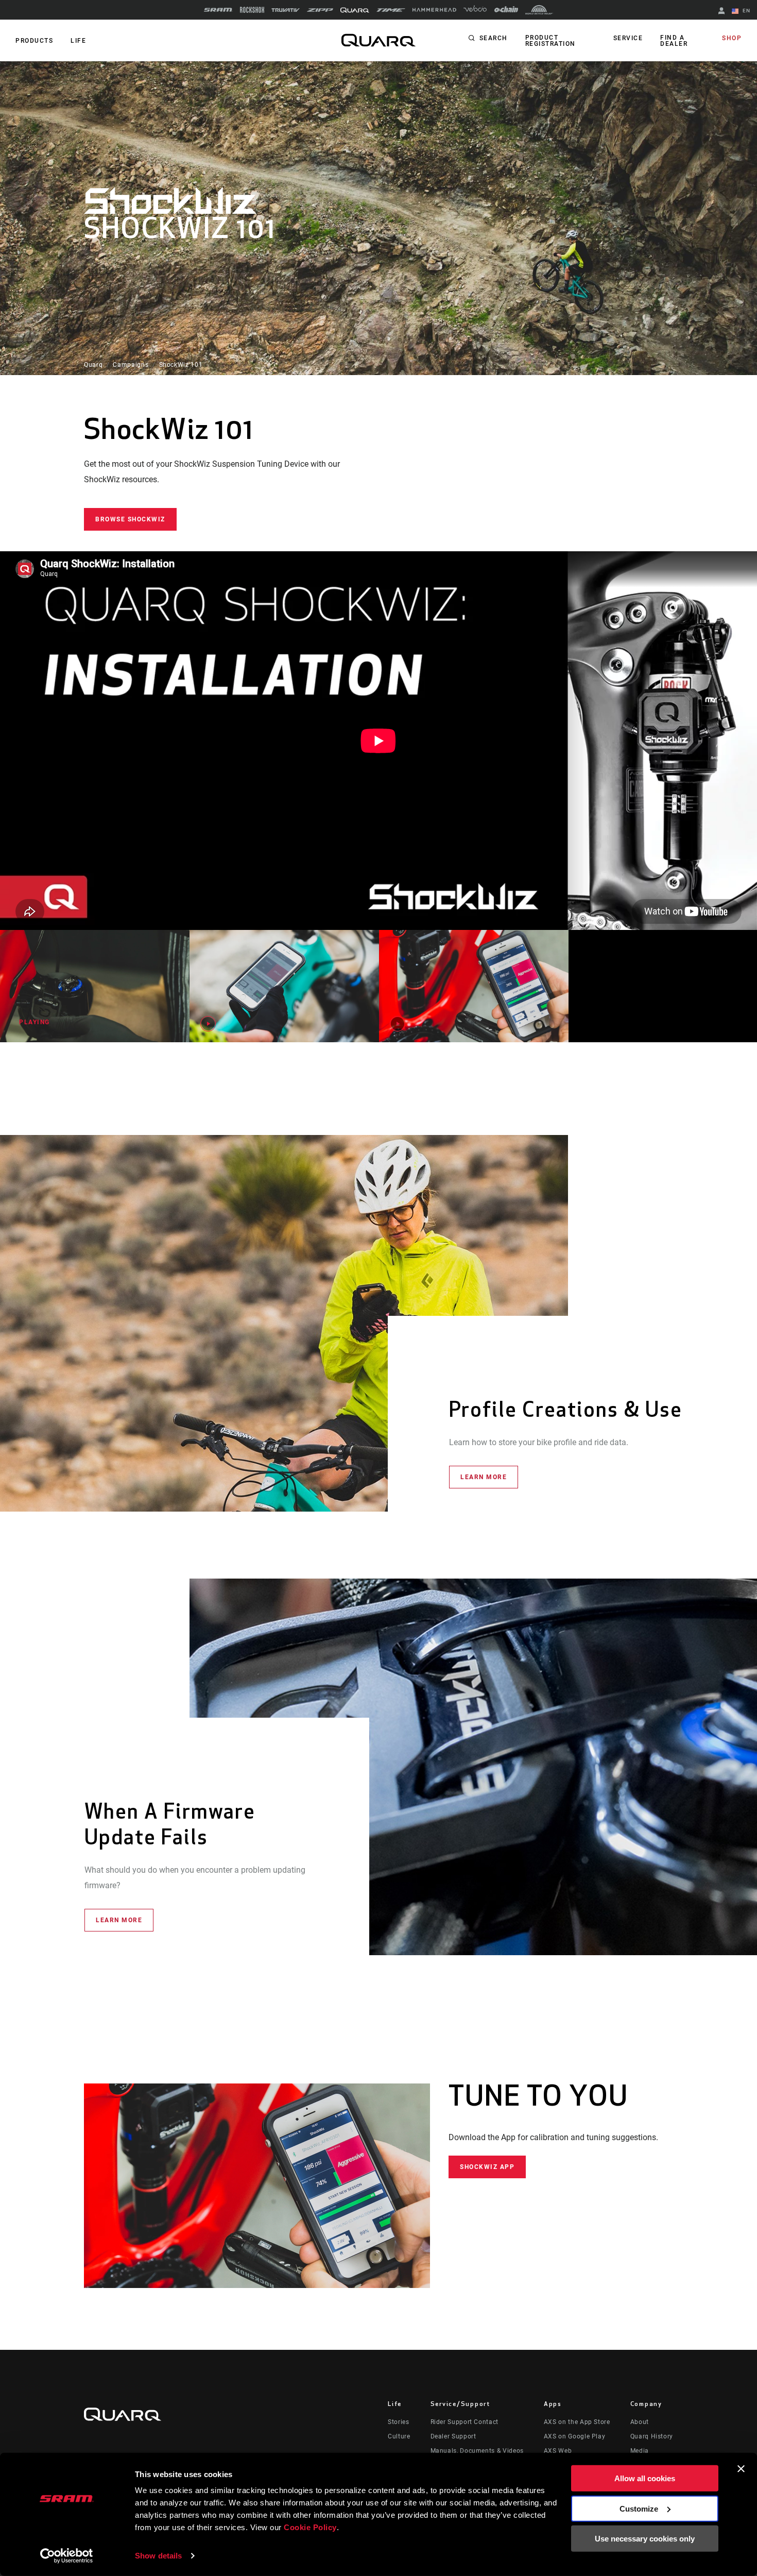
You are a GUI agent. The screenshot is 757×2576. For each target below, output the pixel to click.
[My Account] (721, 12)
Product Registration (550, 41)
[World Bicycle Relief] (539, 10)
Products (34, 41)
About (640, 2422)
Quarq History (652, 2436)
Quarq (93, 365)
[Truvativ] (286, 10)
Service (628, 38)
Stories (398, 2422)
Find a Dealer (674, 41)
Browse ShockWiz (130, 519)
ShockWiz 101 (181, 365)
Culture (399, 2436)
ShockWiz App (487, 2167)
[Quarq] (355, 10)
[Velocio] (475, 10)
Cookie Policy (310, 2527)
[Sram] (218, 10)
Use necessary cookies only (645, 2539)
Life (78, 41)
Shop (732, 38)
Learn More (484, 1477)
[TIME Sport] (391, 10)
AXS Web (558, 2451)
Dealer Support (453, 2436)
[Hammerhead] (434, 10)
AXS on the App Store (577, 2422)
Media (640, 2451)
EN (745, 11)
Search (494, 38)
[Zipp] (320, 10)
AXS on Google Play (575, 2436)
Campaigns (131, 365)
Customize (639, 2508)
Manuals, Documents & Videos (477, 2451)
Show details (158, 2556)
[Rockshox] (252, 10)
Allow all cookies (645, 2478)
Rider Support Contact (464, 2422)
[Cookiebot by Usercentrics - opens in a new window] (67, 2556)
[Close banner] (741, 2469)
